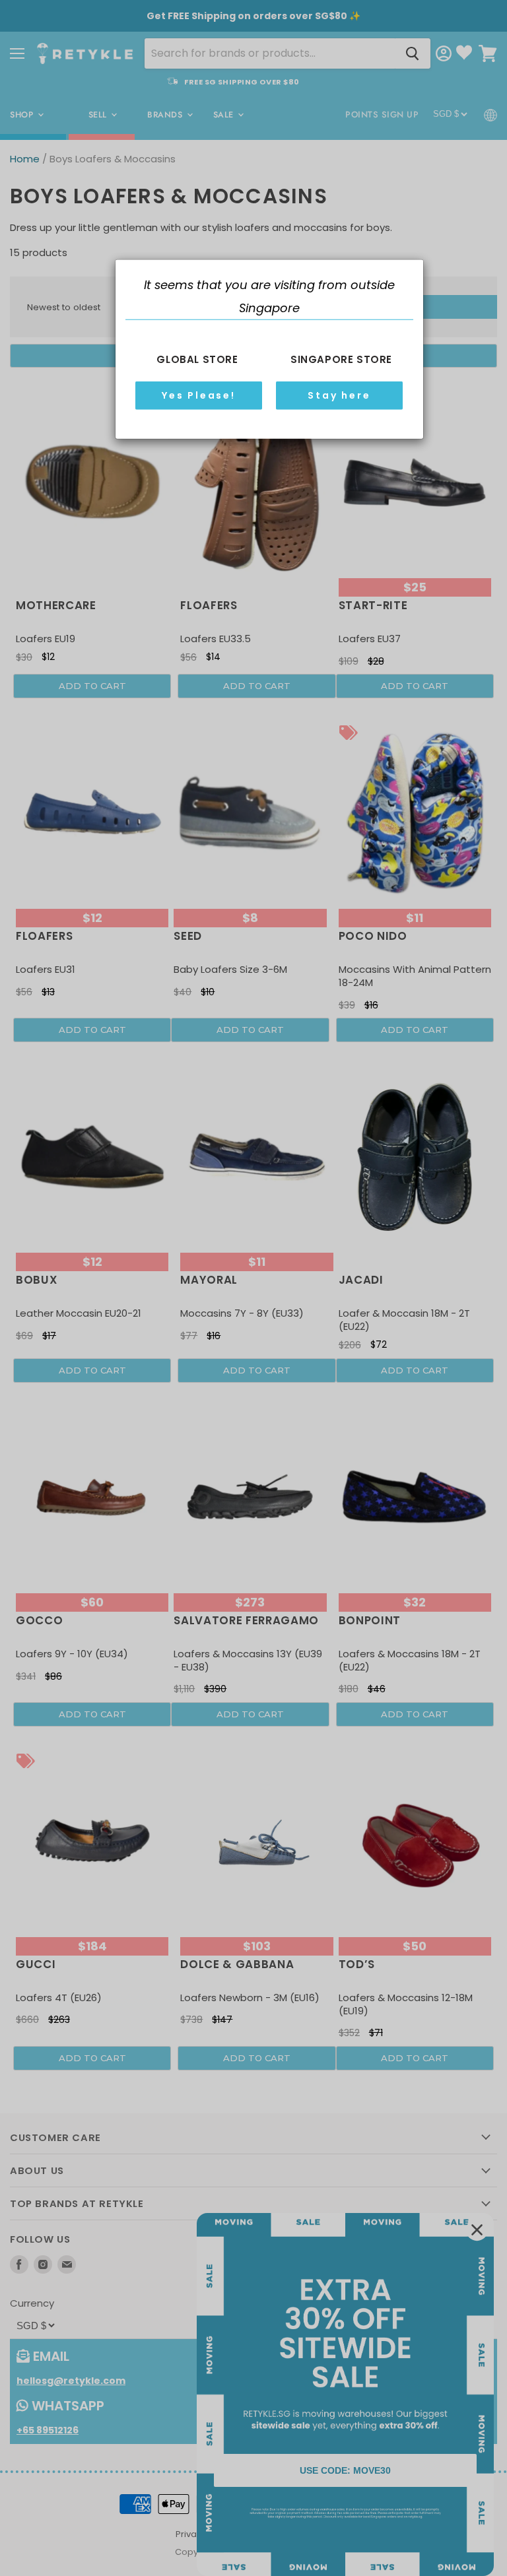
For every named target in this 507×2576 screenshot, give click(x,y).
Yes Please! (199, 395)
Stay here (339, 395)
